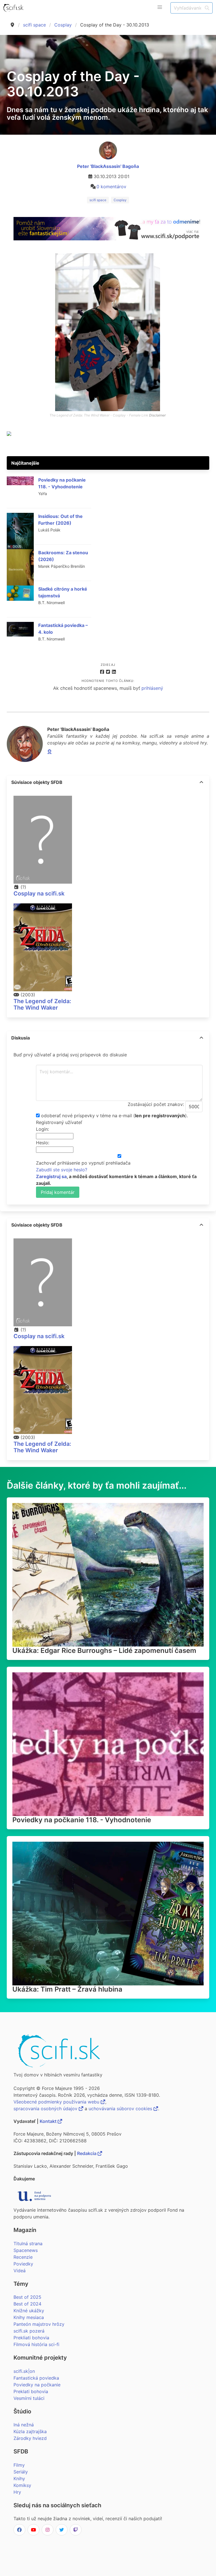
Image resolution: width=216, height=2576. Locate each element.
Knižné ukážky (29, 2311)
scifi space (34, 25)
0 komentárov (111, 187)
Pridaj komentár (58, 1192)
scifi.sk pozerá (29, 2331)
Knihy (19, 2479)
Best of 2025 (27, 2297)
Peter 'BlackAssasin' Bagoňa (108, 166)
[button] (160, 7)
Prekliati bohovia (31, 2338)
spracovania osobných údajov (46, 2109)
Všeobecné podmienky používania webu (57, 2102)
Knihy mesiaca (29, 2317)
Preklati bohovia (31, 2391)
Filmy (19, 2465)
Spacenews (26, 2250)
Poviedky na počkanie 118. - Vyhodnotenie (82, 1820)
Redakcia (87, 2153)
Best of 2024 (27, 2304)
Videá (20, 2271)
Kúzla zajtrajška (30, 2431)
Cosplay (63, 25)
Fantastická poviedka (36, 2378)
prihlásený (152, 688)
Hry (17, 2492)
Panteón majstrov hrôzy (39, 2324)
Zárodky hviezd (30, 2438)
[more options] (201, 782)
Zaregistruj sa (51, 1176)
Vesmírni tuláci (29, 2398)
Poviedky (23, 2264)
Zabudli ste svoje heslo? (62, 1170)
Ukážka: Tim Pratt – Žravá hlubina (67, 1989)
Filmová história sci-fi (36, 2344)
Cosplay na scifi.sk (39, 894)
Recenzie (23, 2257)
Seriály (21, 2472)
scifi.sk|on (24, 2371)
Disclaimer (157, 415)
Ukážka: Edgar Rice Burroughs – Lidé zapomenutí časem (104, 1651)
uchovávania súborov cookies (121, 2109)
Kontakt (49, 2121)
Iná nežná (24, 2425)
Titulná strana (28, 2244)
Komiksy (22, 2485)
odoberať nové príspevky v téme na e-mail (86, 1116)
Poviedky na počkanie (37, 2385)
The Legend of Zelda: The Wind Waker (42, 1004)
